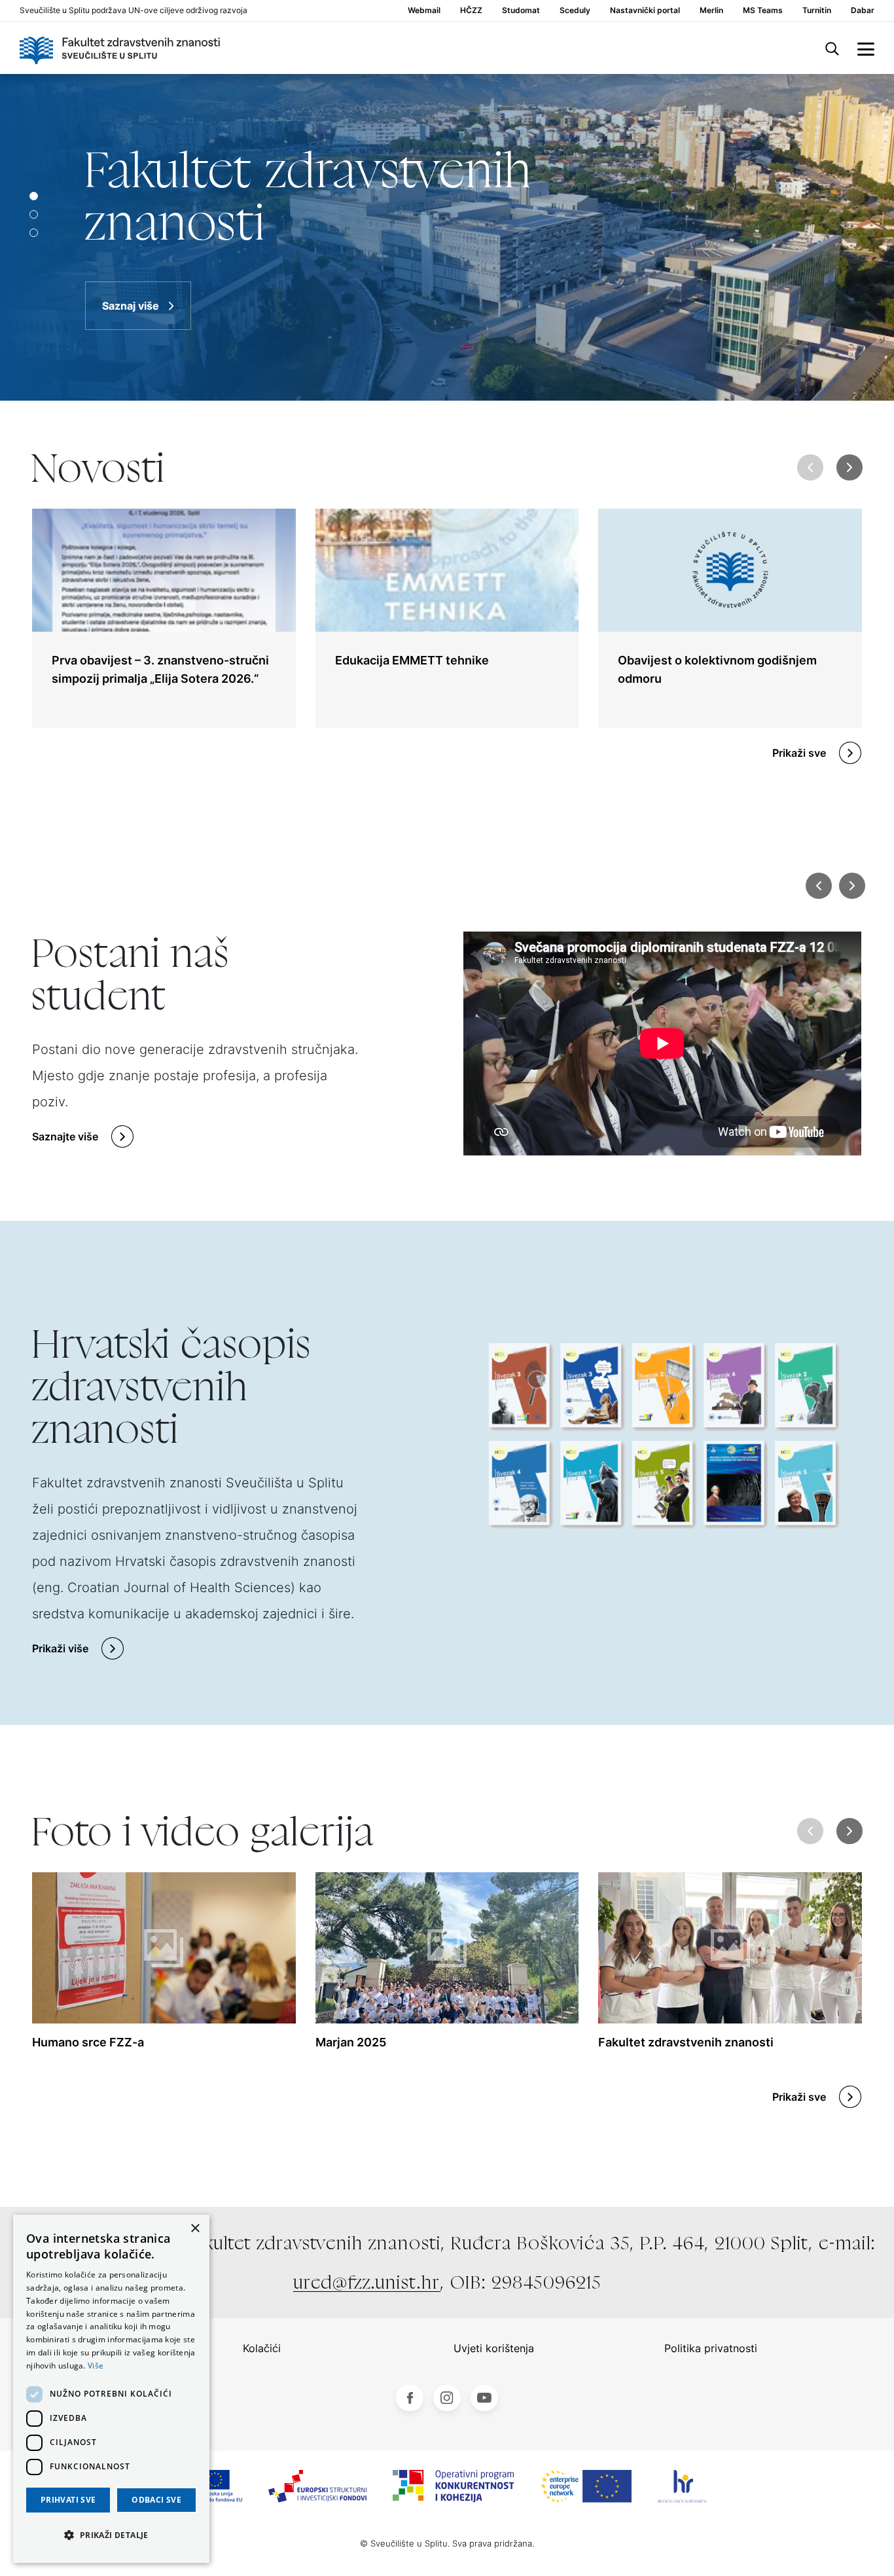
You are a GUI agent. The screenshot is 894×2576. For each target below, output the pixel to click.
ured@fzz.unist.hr (367, 2282)
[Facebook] (410, 2398)
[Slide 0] (34, 196)
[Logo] (120, 48)
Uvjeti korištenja (494, 2348)
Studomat (521, 10)
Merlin (711, 10)
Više (96, 2366)
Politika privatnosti (711, 2348)
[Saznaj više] (447, 237)
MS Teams (763, 10)
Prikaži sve (799, 753)
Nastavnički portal (645, 10)
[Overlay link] (164, 618)
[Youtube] (484, 2398)
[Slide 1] (34, 214)
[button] (850, 467)
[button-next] (851, 886)
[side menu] (866, 48)
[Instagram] (447, 2398)
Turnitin (817, 10)
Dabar (863, 10)
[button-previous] (819, 886)
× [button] (195, 2229)
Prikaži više (60, 1648)
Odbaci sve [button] (156, 2500)
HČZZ (471, 10)
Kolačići (262, 2348)
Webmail (424, 10)
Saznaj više (131, 306)
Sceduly (575, 10)
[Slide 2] (34, 233)
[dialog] (111, 2389)
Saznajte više (65, 1136)
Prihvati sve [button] (68, 2500)
